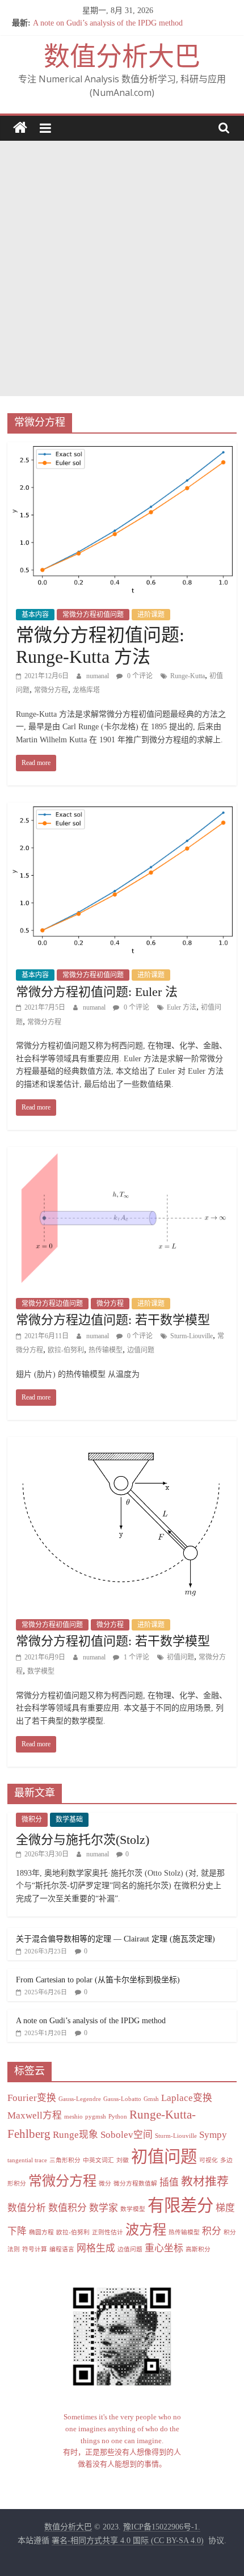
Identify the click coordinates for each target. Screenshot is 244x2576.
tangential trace (27, 2160)
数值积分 (68, 2208)
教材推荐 (205, 2182)
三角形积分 (65, 2160)
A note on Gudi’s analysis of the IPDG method (108, 28)
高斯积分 (198, 2249)
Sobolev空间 (127, 2135)
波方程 (146, 2230)
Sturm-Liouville (192, 1336)
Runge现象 (75, 2135)
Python (118, 2117)
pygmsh (96, 2117)
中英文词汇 (98, 2160)
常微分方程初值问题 (93, 615)
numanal (98, 676)
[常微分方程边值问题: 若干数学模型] (122, 1154)
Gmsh (151, 2099)
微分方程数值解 (135, 2184)
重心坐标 (164, 2248)
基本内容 (35, 615)
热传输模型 (106, 1350)
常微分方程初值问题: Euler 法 (97, 992)
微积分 (32, 1819)
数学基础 (69, 1819)
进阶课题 (151, 615)
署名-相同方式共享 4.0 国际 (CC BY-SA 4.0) (128, 2541)
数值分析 (27, 2208)
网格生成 (96, 2248)
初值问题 (180, 1657)
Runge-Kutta (188, 676)
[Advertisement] (122, 268)
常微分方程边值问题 (52, 1304)
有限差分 (180, 2205)
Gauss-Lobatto (122, 2099)
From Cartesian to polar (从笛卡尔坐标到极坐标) (98, 1980)
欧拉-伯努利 (66, 1350)
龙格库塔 (86, 690)
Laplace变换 (187, 2098)
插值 (169, 2182)
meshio (73, 2117)
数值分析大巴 (122, 56)
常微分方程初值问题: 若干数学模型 (113, 1641)
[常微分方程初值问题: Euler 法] (122, 810)
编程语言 (62, 2249)
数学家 (104, 2208)
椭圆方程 (41, 2232)
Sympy (213, 2135)
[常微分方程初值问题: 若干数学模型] (122, 1444)
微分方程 (110, 1304)
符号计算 (35, 2249)
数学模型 (41, 1671)
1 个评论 (136, 1657)
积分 (212, 2231)
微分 (105, 2184)
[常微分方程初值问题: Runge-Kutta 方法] (122, 449)
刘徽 (123, 2160)
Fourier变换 (32, 2098)
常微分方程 (51, 690)
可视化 (209, 2160)
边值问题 (141, 1350)
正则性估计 (108, 2232)
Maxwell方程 (35, 2115)
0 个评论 (139, 676)
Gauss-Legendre (80, 2099)
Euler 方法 (182, 1007)
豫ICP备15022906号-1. (162, 2527)
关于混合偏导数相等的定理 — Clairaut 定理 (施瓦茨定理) (115, 1939)
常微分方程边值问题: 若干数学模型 (113, 1320)
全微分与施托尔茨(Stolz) (83, 1840)
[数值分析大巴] (20, 128)
